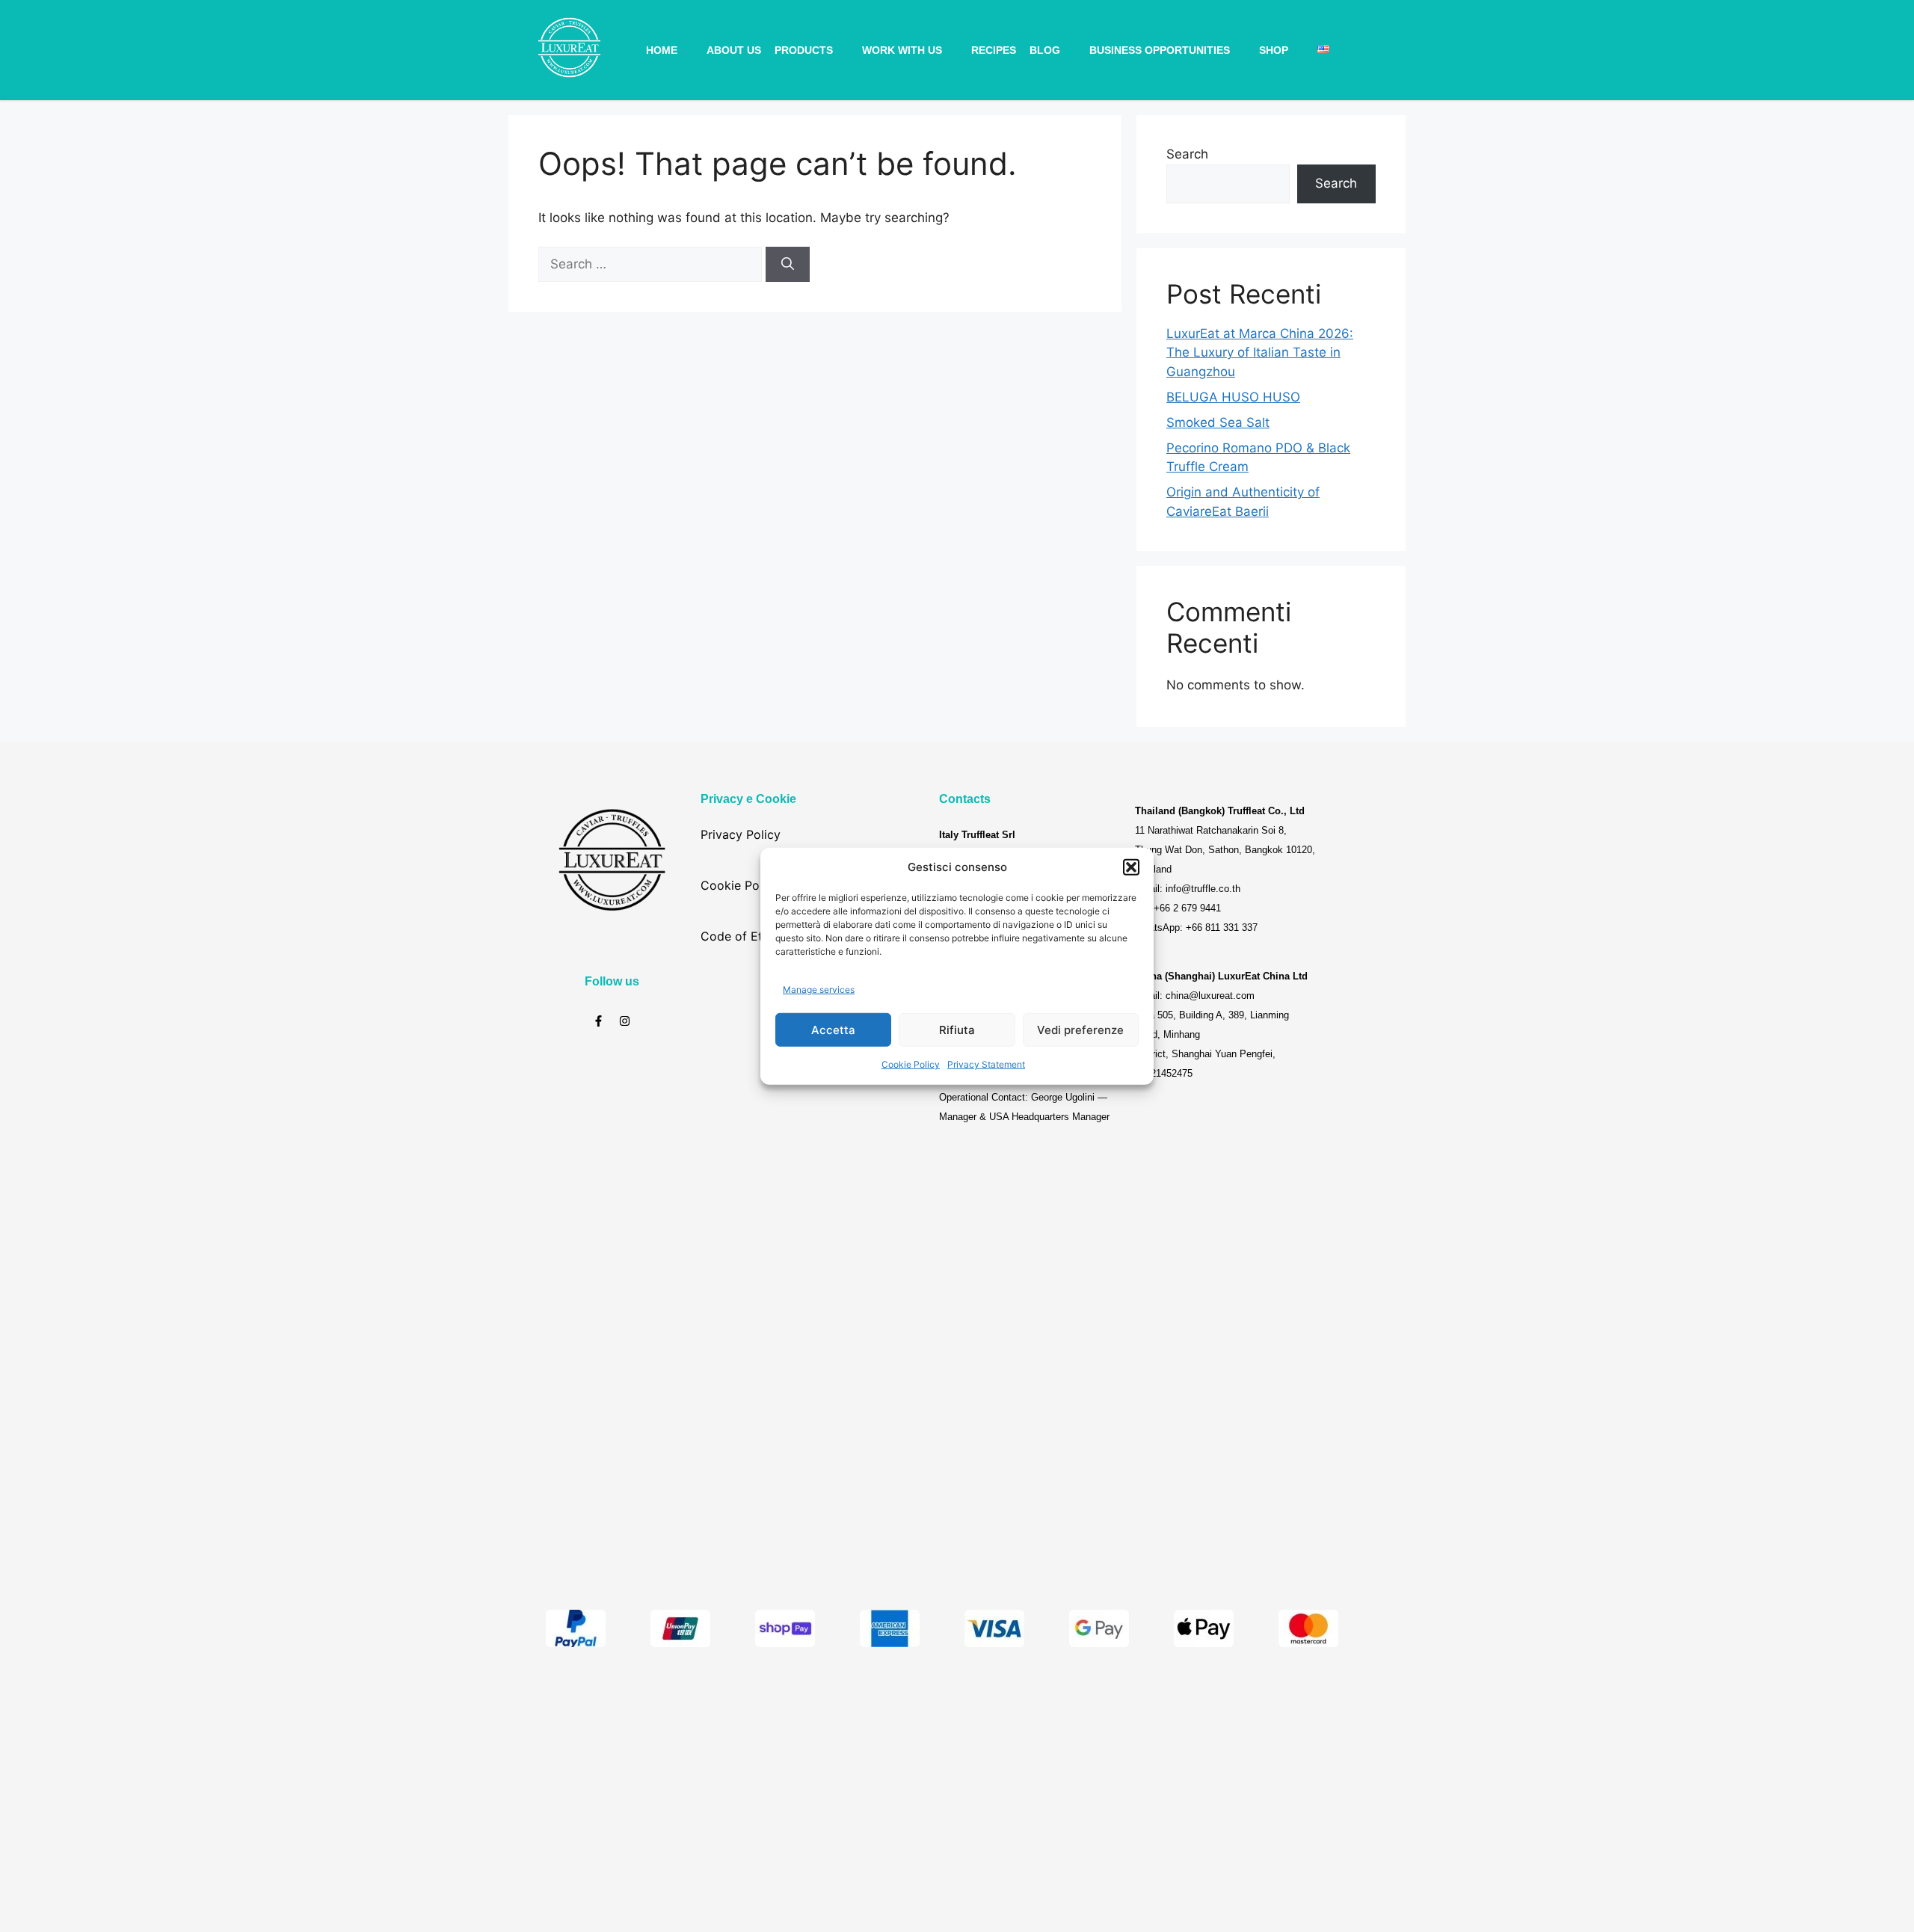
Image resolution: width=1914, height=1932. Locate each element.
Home (662, 50)
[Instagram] (625, 1021)
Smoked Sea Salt (1218, 422)
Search (1187, 154)
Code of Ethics (743, 936)
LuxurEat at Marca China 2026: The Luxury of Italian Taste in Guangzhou (1260, 353)
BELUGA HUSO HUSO (1233, 397)
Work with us (902, 50)
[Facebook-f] (598, 1021)
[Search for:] (652, 264)
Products (804, 50)
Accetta (833, 1029)
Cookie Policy (911, 1064)
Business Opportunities (1160, 50)
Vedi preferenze (1080, 1029)
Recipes (994, 50)
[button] (1131, 867)
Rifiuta (957, 1029)
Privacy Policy (741, 834)
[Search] (788, 265)
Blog (1045, 50)
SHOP (1274, 50)
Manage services (819, 989)
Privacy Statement (986, 1064)
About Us (734, 50)
